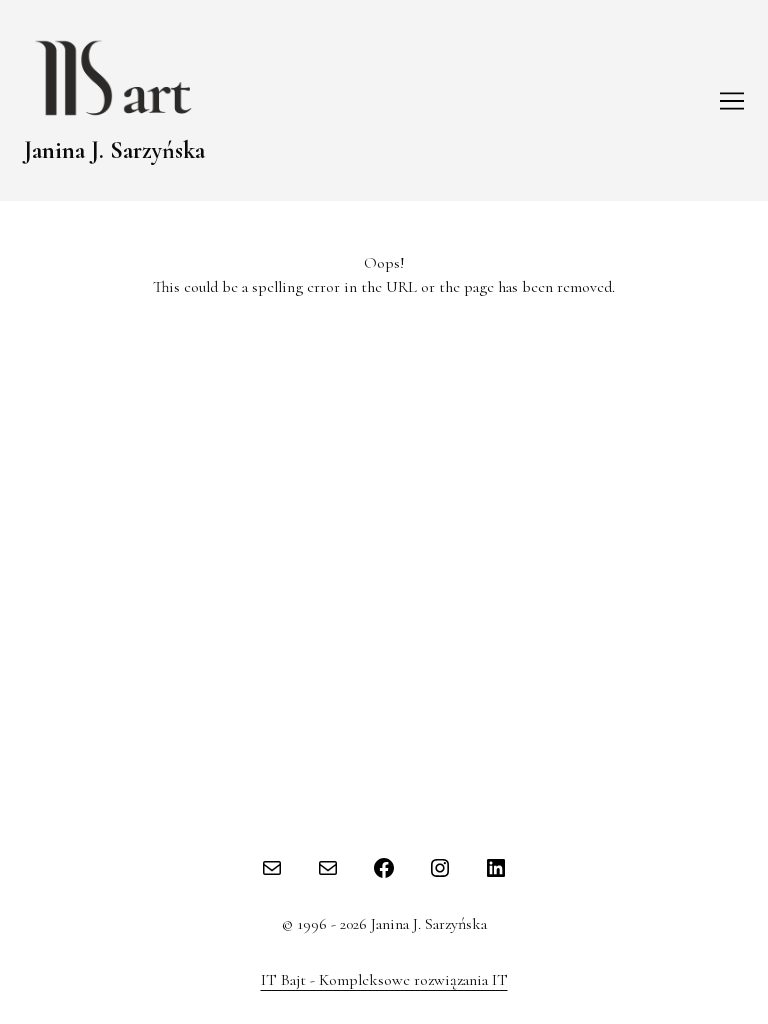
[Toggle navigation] (732, 101)
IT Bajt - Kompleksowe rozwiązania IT (384, 980)
